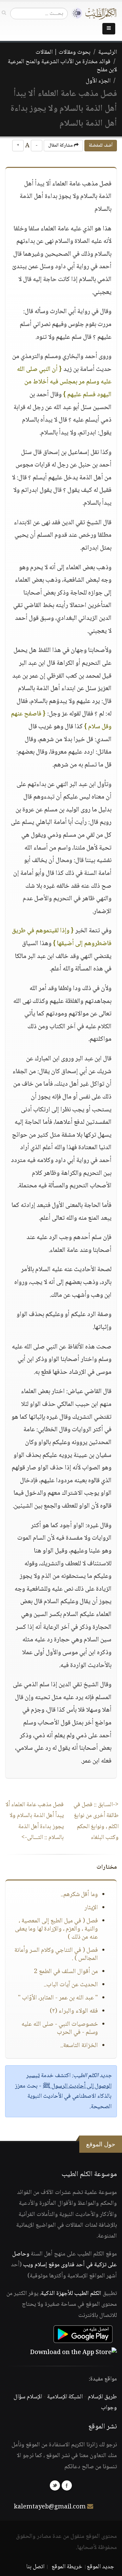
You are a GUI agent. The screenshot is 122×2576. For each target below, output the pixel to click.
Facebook (67, 2485)
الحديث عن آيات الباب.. (71, 1985)
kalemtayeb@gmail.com (50, 2507)
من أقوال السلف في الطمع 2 (66, 1972)
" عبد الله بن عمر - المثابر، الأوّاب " (58, 1998)
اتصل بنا (35, 2567)
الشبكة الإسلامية (65, 2397)
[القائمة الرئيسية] (109, 29)
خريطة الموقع (67, 2567)
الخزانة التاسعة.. (79, 2046)
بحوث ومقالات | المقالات (63, 52)
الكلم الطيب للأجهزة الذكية (71, 2294)
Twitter (55, 2485)
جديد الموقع (100, 2567)
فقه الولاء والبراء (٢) (74, 2011)
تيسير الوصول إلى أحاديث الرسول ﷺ (69, 2081)
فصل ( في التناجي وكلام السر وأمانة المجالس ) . (56, 1954)
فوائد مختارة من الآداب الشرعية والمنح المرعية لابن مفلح (62, 66)
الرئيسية (108, 52)
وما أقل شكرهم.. (79, 1895)
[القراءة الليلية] (75, 13)
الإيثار (91, 1908)
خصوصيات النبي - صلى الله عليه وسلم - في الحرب (60, 2028)
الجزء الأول (98, 81)
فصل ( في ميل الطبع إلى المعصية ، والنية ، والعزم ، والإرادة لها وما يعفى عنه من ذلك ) (56, 1929)
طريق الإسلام (102, 2397)
